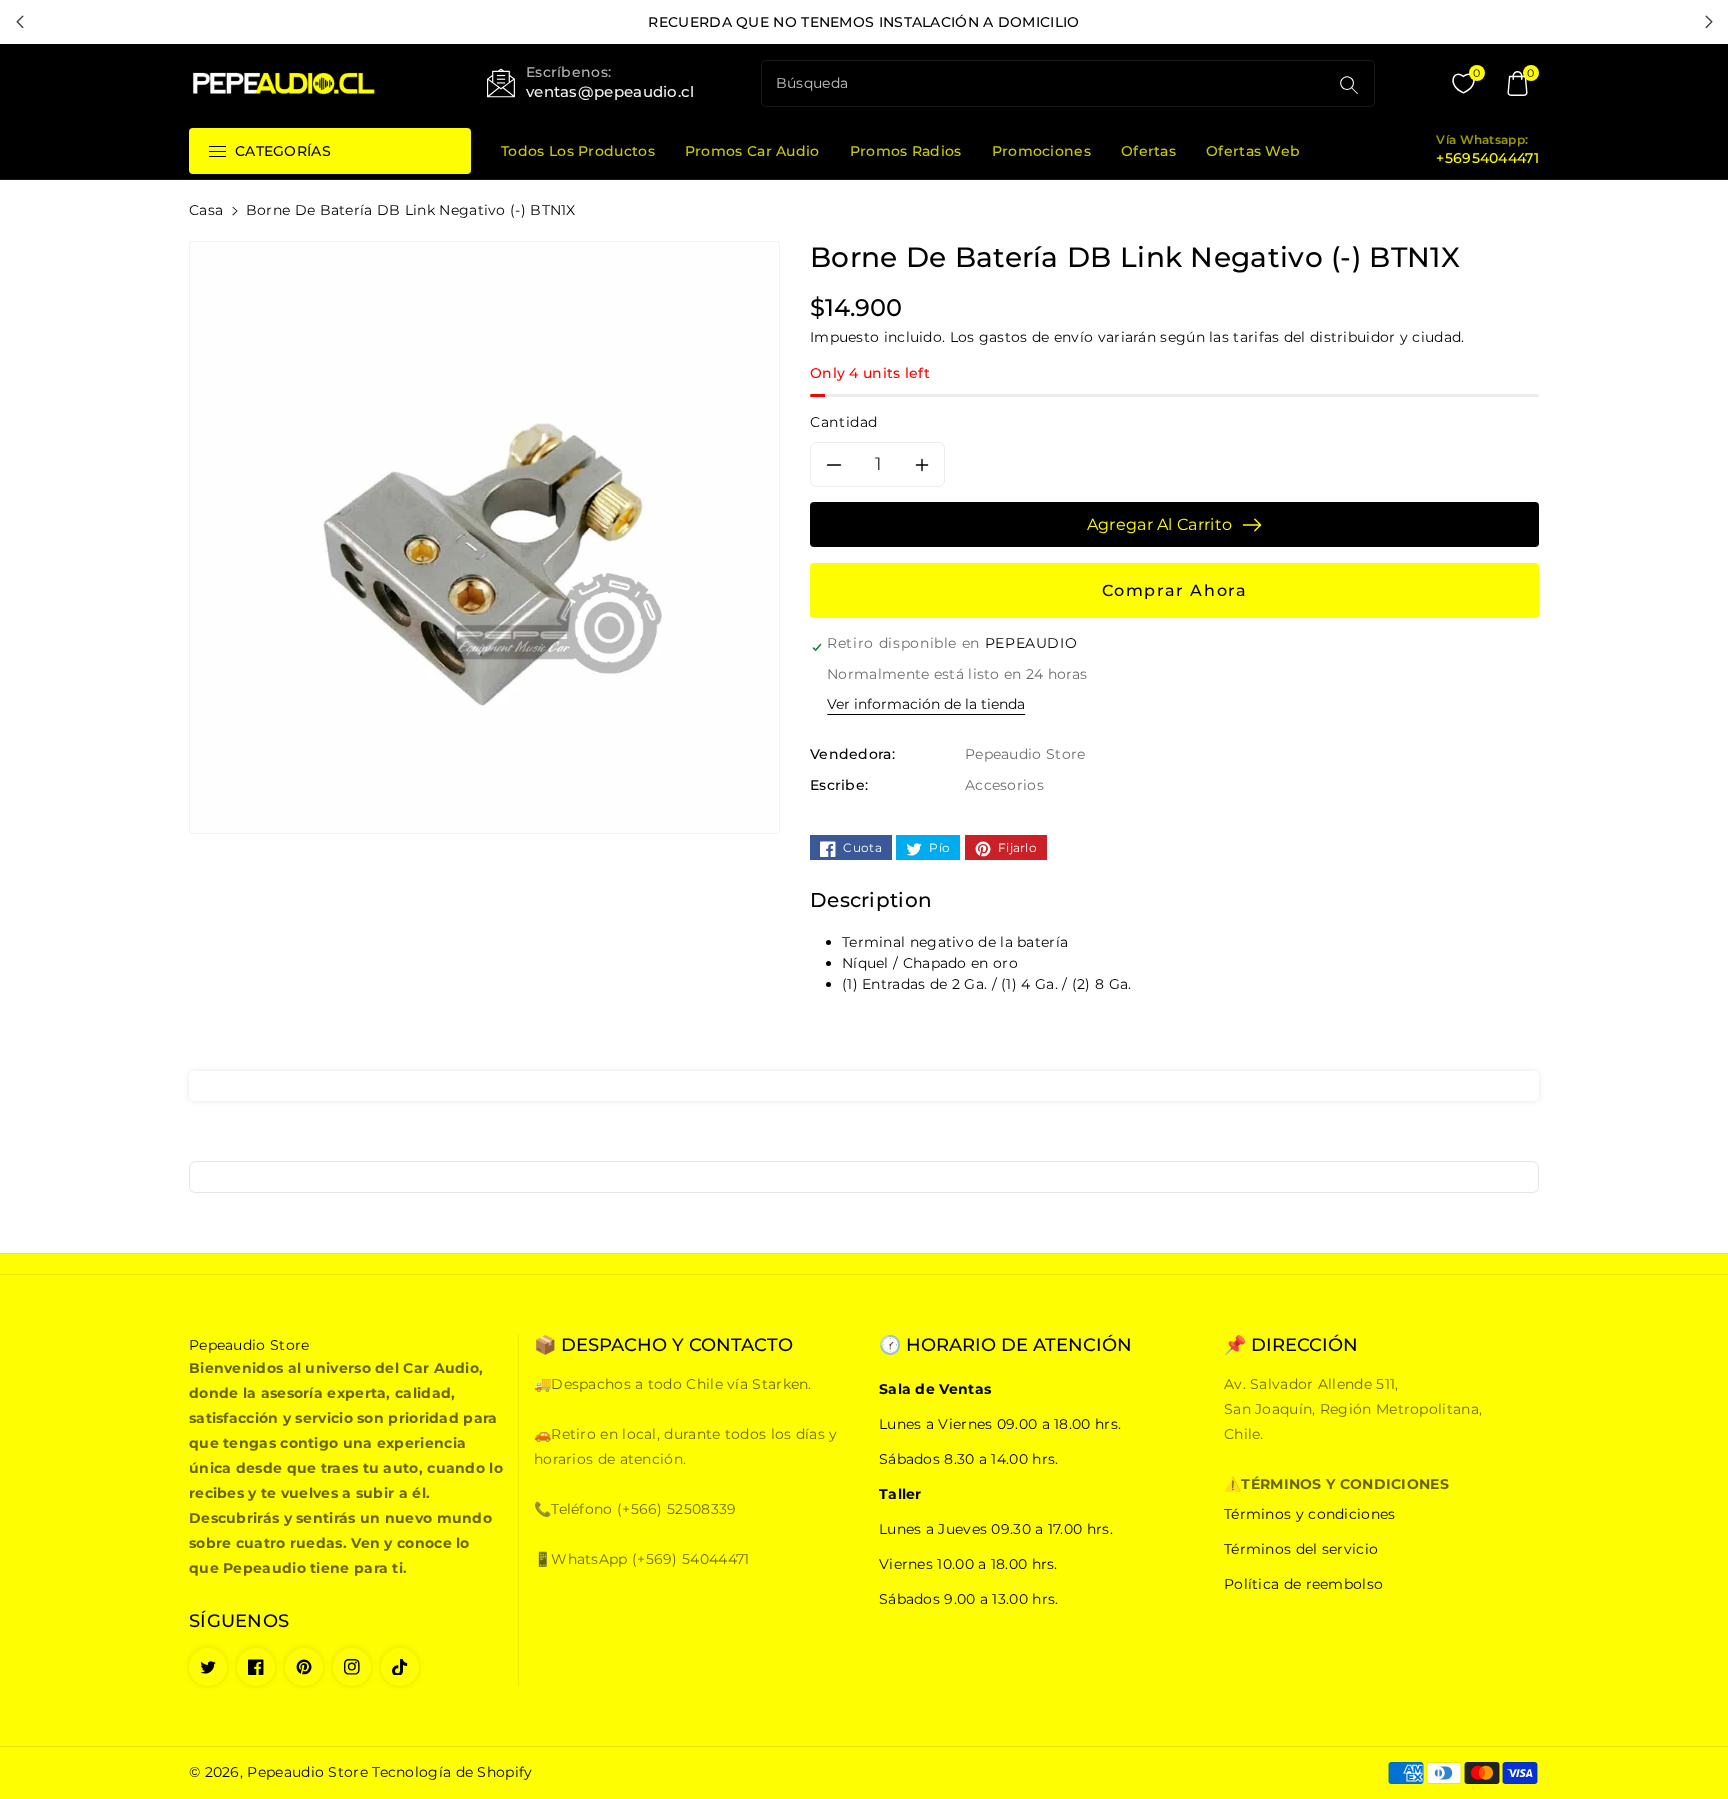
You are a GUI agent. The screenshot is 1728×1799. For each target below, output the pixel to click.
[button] (1517, 84)
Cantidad (844, 422)
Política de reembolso (1303, 1584)
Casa (206, 210)
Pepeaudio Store (307, 1772)
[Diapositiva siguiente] (1708, 22)
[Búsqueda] (1349, 85)
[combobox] (1047, 83)
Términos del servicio (1301, 1549)
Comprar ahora (1175, 590)
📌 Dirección (1291, 1345)
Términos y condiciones (1310, 1514)
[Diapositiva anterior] (19, 22)
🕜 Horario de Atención (1005, 1345)
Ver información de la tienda (926, 704)
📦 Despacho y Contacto (663, 1345)
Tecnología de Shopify (452, 1772)
